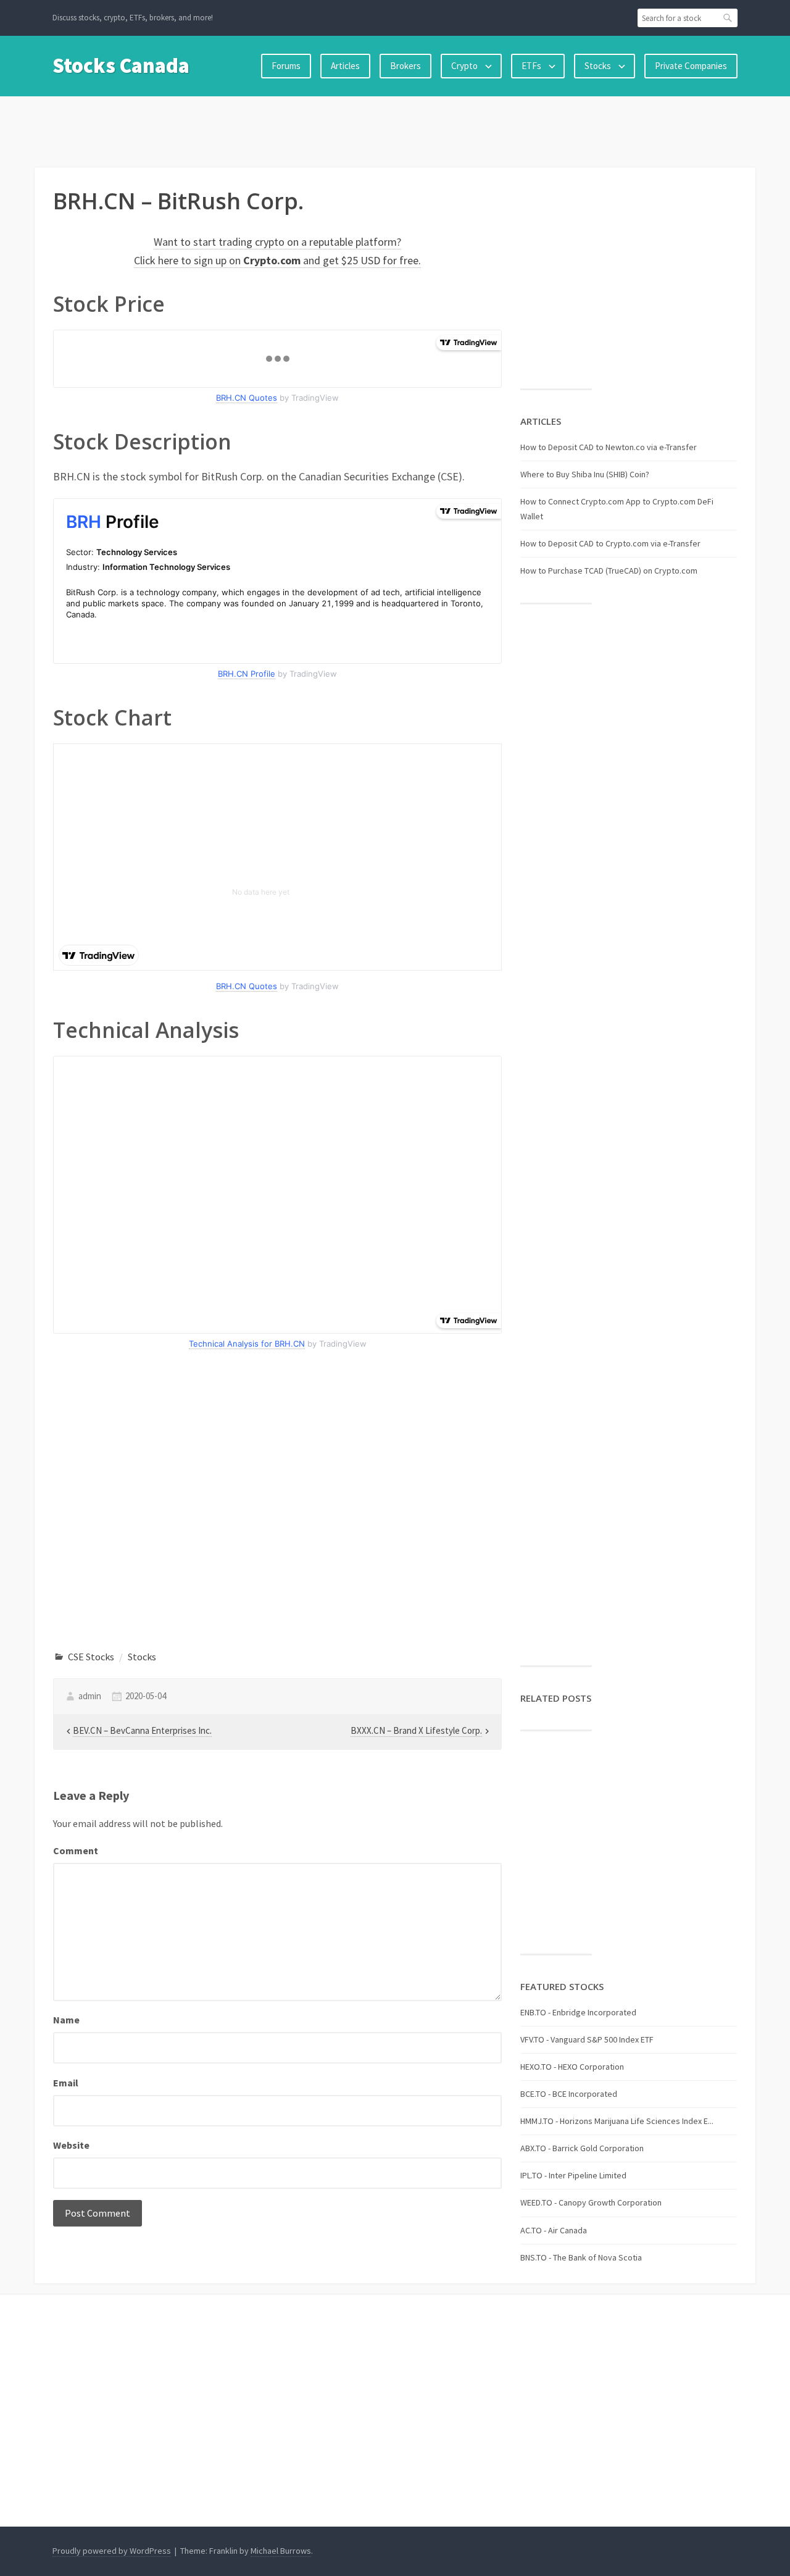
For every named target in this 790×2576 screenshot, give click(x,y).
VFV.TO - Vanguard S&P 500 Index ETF (587, 2039)
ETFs (531, 66)
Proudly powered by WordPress (112, 2551)
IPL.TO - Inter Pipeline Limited (573, 2175)
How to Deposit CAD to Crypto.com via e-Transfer (610, 543)
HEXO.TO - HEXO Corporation (572, 2067)
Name (66, 2020)
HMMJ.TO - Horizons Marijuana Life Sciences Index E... (617, 2121)
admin (90, 1696)
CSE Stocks (91, 1657)
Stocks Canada (121, 65)
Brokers (405, 66)
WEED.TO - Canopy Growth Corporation (591, 2202)
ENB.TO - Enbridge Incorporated (578, 2012)
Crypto (464, 66)
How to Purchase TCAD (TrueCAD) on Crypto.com (609, 571)
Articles (345, 66)
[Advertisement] (395, 129)
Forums (286, 66)
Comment (76, 1850)
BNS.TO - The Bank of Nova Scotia (581, 2257)
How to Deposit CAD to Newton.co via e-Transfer (609, 447)
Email (66, 2083)
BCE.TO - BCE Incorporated (569, 2094)
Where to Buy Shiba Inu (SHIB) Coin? (585, 474)
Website (71, 2145)
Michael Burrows (281, 2551)
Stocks (598, 66)
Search (728, 18)
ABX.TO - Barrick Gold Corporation (582, 2148)
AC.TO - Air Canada (554, 2230)
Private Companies (691, 66)
